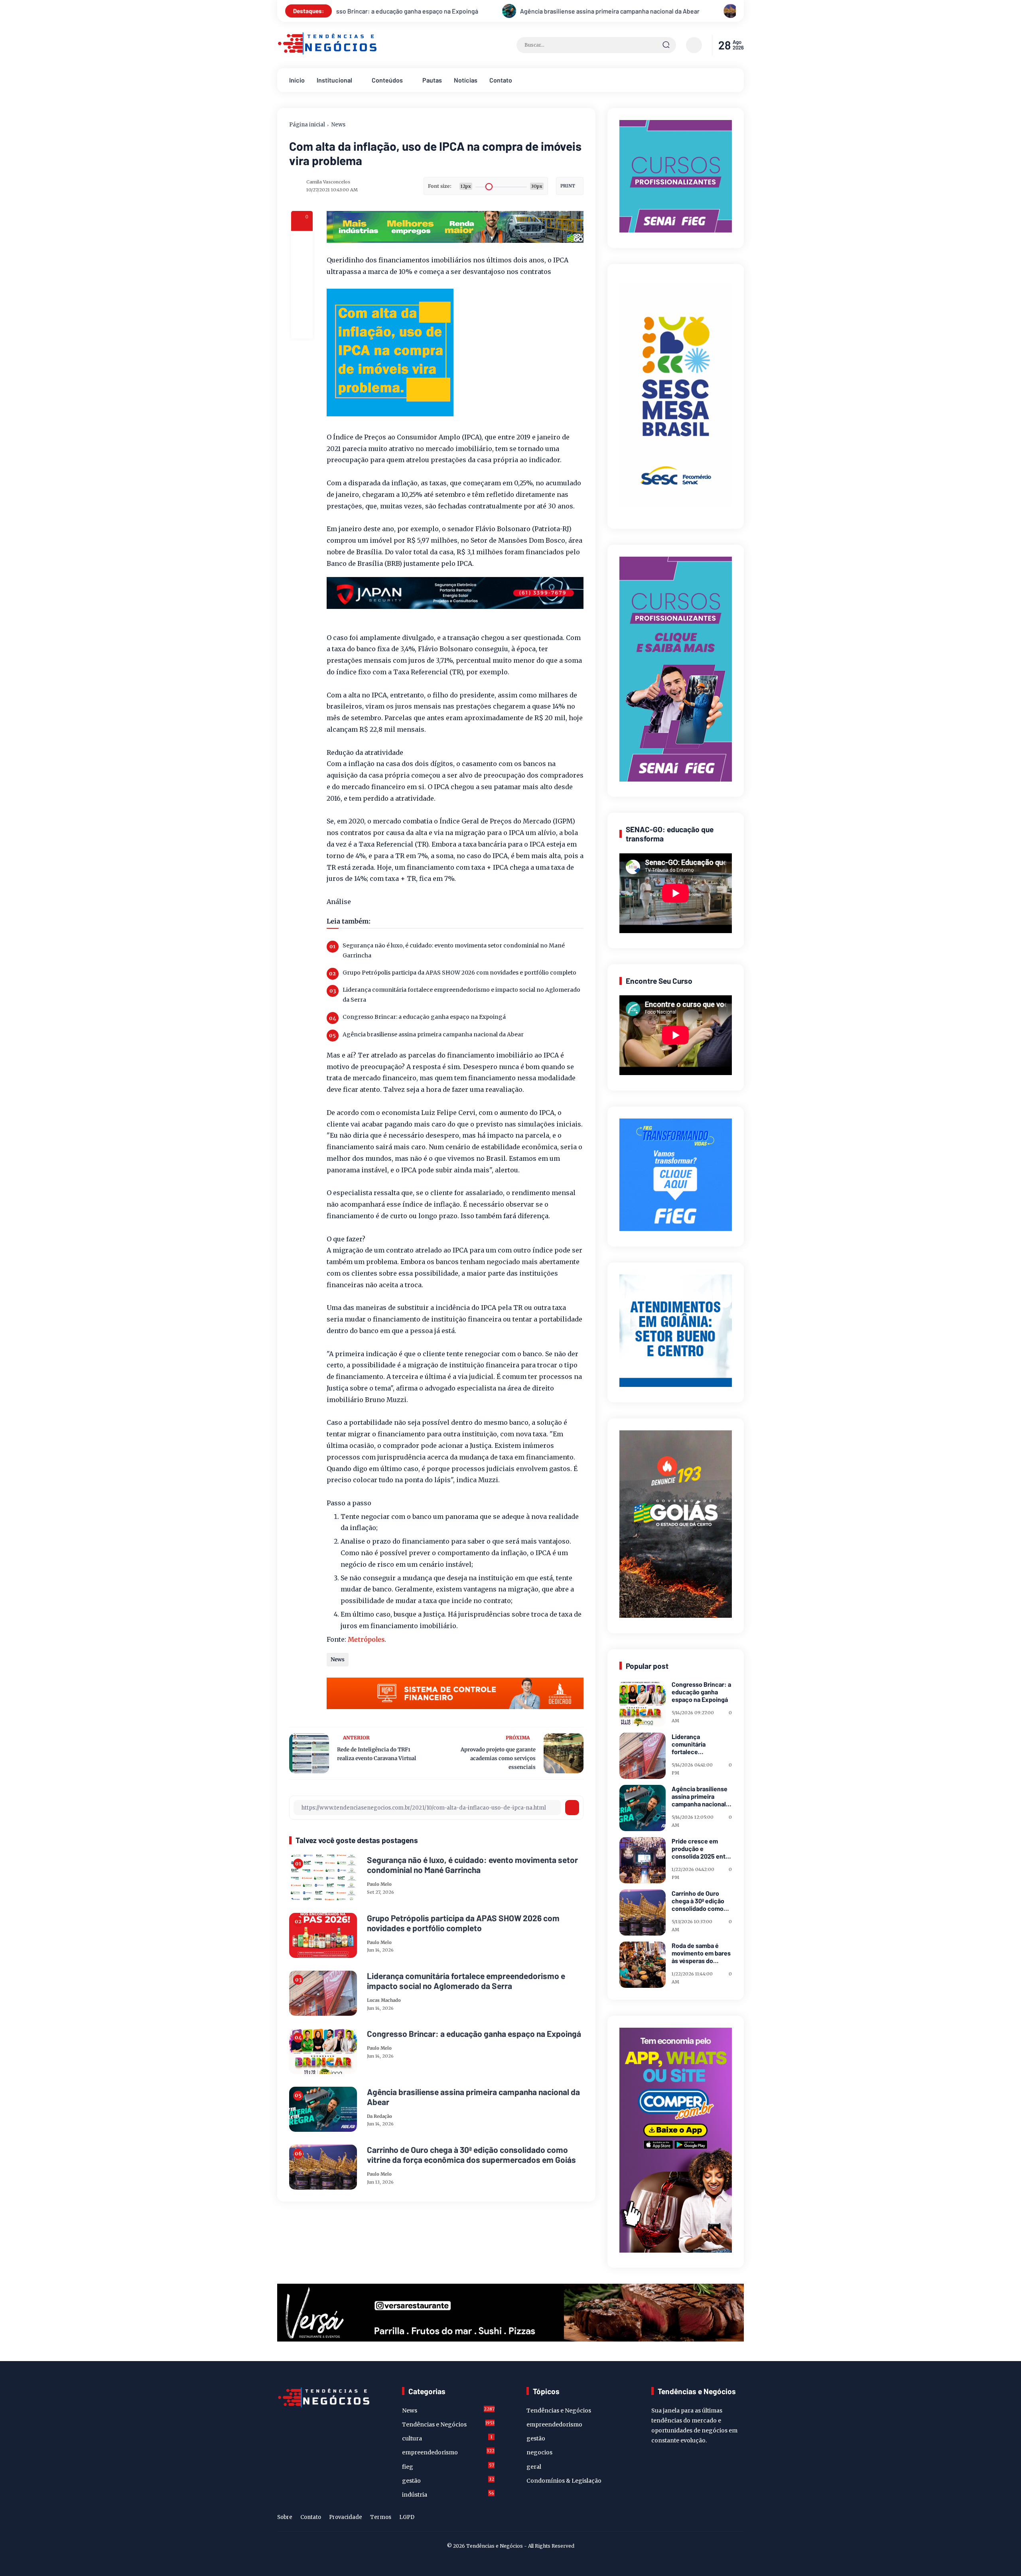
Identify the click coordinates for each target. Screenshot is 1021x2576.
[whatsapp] (302, 306)
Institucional (334, 80)
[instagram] (714, 2519)
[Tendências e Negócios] (327, 53)
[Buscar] (666, 45)
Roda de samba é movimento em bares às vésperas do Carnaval (701, 1953)
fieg (448, 2466)
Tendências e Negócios (448, 2424)
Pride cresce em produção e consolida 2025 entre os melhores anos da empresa (702, 1849)
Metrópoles (366, 1639)
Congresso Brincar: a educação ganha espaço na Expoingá (424, 1017)
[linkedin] (726, 2519)
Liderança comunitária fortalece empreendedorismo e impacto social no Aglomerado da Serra (461, 995)
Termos (381, 2517)
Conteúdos (387, 80)
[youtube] (739, 2519)
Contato (501, 80)
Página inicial (307, 125)
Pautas (432, 80)
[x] (302, 263)
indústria (448, 2494)
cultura (447, 2438)
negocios (539, 2452)
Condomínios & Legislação (564, 2481)
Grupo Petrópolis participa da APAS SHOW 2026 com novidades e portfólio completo (459, 973)
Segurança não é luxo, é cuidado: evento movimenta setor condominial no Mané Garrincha (454, 950)
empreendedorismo (448, 2452)
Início (297, 80)
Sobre (285, 2517)
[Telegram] (302, 285)
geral (534, 2467)
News (338, 125)
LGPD (407, 2517)
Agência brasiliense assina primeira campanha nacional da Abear (433, 1034)
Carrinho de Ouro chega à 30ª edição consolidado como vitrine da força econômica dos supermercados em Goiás (512, 11)
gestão (448, 2480)
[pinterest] (302, 328)
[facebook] (302, 242)
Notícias (466, 80)
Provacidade (346, 2517)
